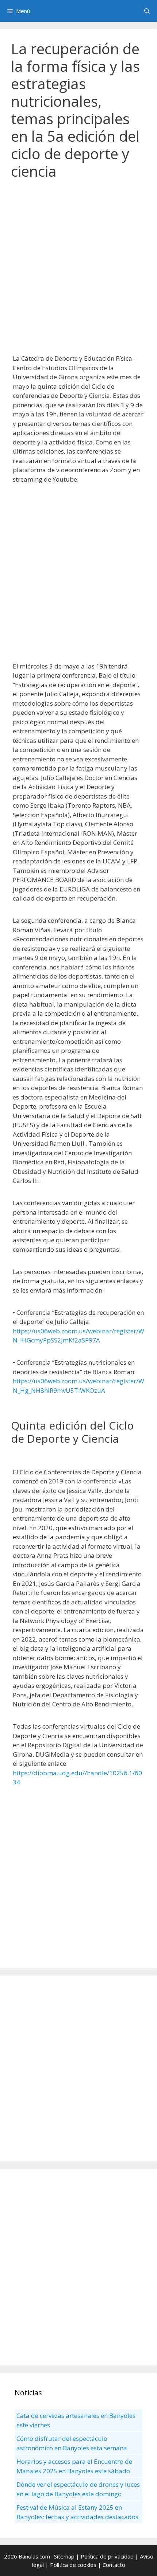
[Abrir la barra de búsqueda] (147, 11)
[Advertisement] (78, 271)
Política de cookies (73, 2565)
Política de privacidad (107, 2556)
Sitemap (64, 2556)
